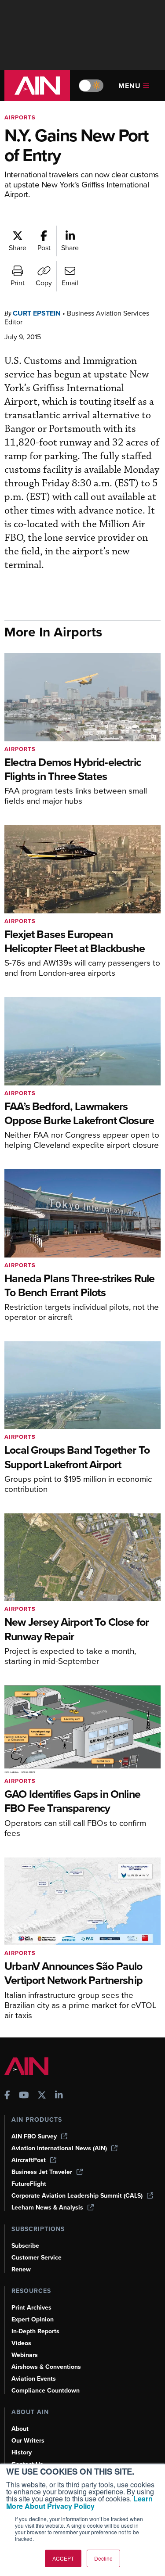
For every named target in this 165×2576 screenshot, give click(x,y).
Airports (20, 117)
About (20, 2429)
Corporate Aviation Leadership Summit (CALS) (77, 2196)
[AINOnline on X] (42, 2096)
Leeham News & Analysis (47, 2208)
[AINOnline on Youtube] (24, 2096)
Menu (130, 86)
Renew (21, 2269)
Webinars (25, 2355)
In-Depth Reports (35, 2331)
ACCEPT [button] (63, 2558)
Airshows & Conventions (46, 2367)
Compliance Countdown (46, 2391)
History (22, 2452)
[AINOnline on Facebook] (7, 2096)
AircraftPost (29, 2160)
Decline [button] (103, 2558)
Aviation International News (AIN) (59, 2148)
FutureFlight (29, 2184)
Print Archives (31, 2308)
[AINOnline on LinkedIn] (59, 2096)
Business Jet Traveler (42, 2172)
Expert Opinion (33, 2319)
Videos (21, 2343)
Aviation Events (34, 2379)
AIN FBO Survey (34, 2136)
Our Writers (28, 2441)
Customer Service (37, 2258)
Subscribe (25, 2246)
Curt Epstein (37, 313)
